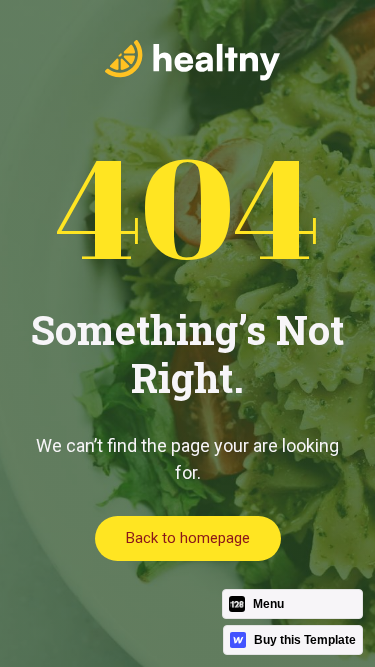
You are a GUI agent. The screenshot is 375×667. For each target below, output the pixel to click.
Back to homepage (188, 538)
